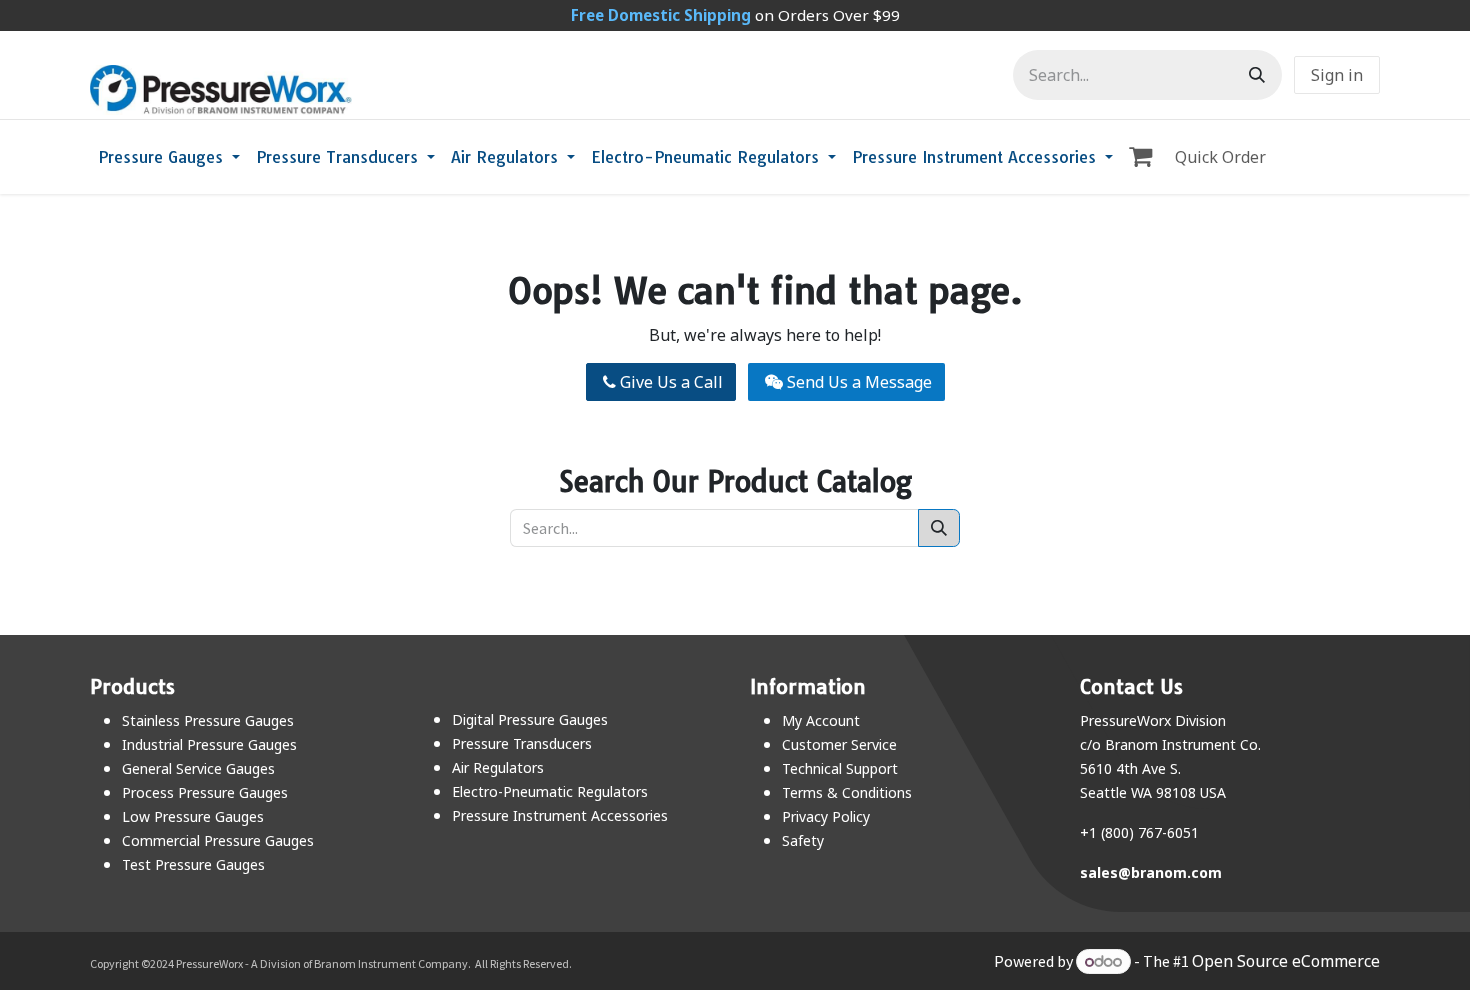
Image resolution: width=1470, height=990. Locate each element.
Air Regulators (498, 767)
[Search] (1257, 75)
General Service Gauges (198, 768)
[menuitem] (169, 157)
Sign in (1337, 75)
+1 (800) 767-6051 (1139, 832)
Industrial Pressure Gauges (209, 744)
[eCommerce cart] (1144, 157)
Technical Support (840, 768)
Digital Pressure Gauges (530, 719)
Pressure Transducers (522, 743)
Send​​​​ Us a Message (857, 382)
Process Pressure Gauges (205, 792)
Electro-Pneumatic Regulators (550, 791)
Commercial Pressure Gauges (218, 840)
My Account (821, 720)
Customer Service (839, 744)
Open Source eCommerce (1286, 961)
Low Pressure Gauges (193, 816)
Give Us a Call (669, 382)
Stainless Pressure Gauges (208, 720)
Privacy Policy (826, 816)
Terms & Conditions (847, 792)
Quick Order (1220, 157)
